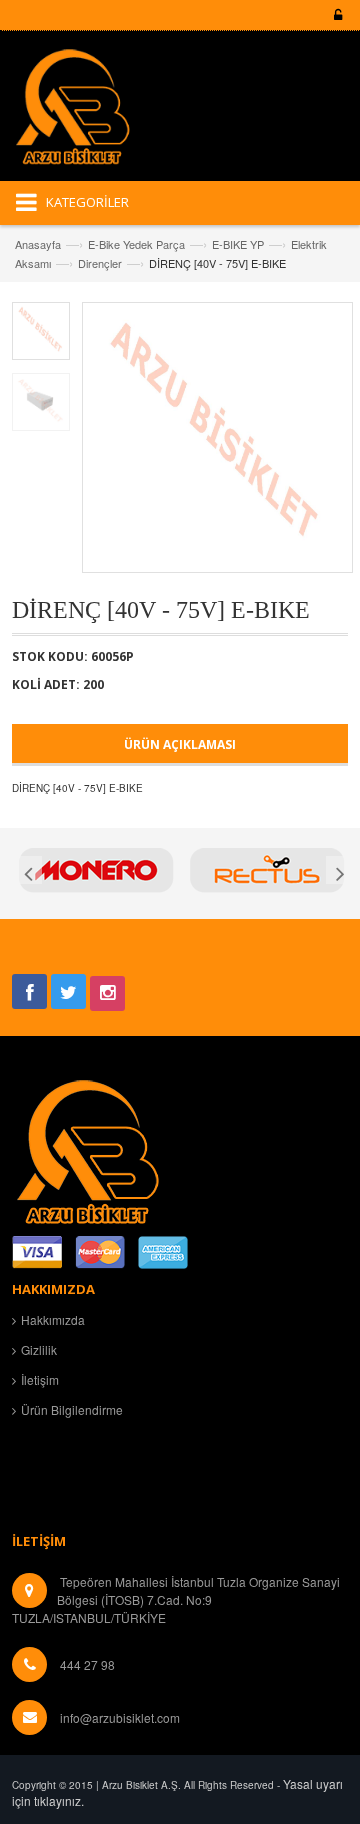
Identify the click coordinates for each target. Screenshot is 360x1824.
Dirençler (100, 263)
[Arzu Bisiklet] (87, 113)
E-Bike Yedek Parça (136, 244)
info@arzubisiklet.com (120, 1717)
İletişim (40, 1379)
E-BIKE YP (238, 244)
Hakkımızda (53, 1319)
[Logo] (87, 1148)
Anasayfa (38, 244)
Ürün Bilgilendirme (72, 1409)
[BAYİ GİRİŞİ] (335, 15)
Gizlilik (39, 1349)
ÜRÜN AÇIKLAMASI (180, 744)
